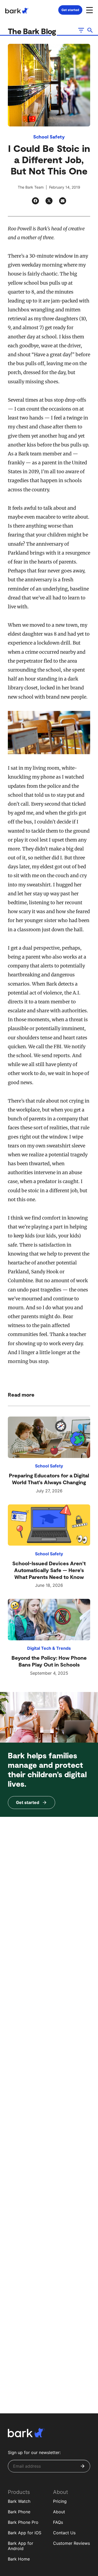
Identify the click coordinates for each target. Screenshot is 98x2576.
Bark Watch (19, 2501)
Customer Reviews (71, 2543)
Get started (70, 10)
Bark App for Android (21, 2546)
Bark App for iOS (25, 2533)
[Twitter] (49, 201)
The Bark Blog (33, 31)
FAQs (58, 2522)
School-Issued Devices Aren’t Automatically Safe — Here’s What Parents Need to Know (49, 1570)
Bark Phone (19, 2512)
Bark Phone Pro (23, 2522)
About (59, 2512)
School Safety (49, 137)
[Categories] (81, 30)
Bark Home (19, 2559)
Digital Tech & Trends (49, 1648)
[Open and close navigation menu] (89, 10)
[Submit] (83, 2466)
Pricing (60, 2501)
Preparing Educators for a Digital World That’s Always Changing (49, 1479)
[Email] (63, 201)
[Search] (90, 30)
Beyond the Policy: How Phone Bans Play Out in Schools (49, 1661)
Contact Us (64, 2533)
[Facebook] (35, 201)
